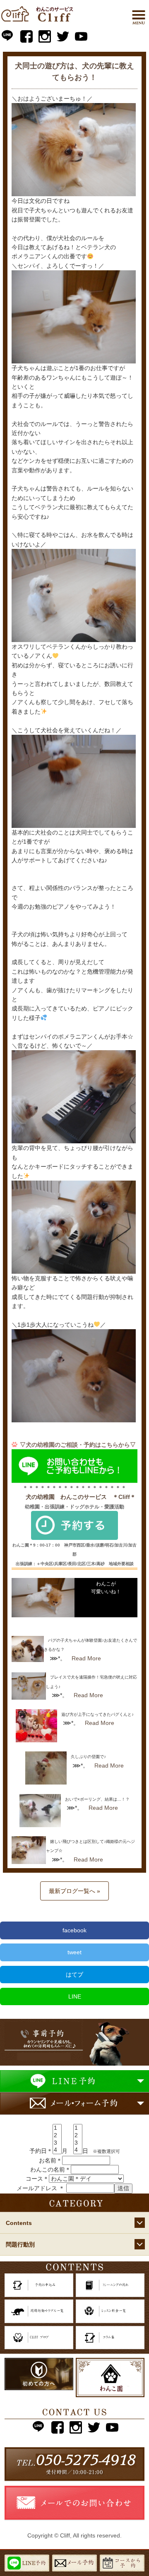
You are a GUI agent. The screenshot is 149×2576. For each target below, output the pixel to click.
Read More (86, 1658)
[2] (57, 2136)
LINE (75, 1996)
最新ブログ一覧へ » (74, 1891)
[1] (57, 2128)
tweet (74, 1952)
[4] (57, 2150)
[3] (57, 2143)
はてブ (74, 1975)
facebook (74, 1930)
